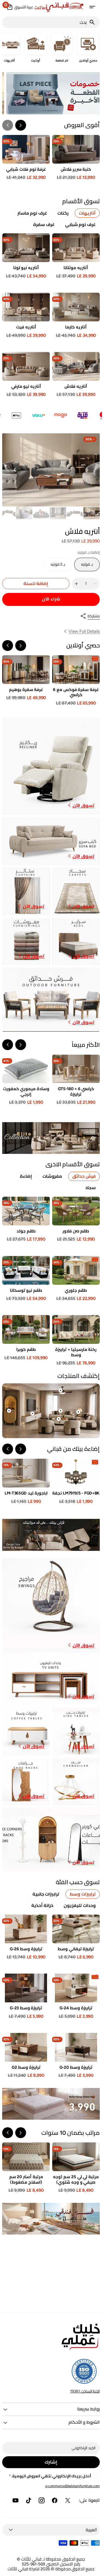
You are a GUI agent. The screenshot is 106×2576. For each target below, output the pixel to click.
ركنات (63, 213)
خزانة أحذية (42, 1905)
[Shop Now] (51, 2104)
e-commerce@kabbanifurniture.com (73, 2486)
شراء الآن (51, 599)
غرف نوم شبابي (80, 225)
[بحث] (94, 22)
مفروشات (52, 1176)
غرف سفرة (44, 225)
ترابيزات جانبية (46, 1894)
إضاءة (26, 1176)
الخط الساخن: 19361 (85, 2391)
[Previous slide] (21, 645)
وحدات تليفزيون (80, 1905)
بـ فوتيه (84, 567)
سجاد (91, 1188)
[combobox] (46, 22)
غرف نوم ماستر (32, 213)
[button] (92, 7)
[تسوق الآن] (51, 1138)
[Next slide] (8, 125)
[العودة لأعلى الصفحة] (95, 2569)
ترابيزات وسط (83, 1894)
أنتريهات (87, 213)
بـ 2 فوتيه (56, 567)
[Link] (51, 766)
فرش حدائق (84, 1176)
